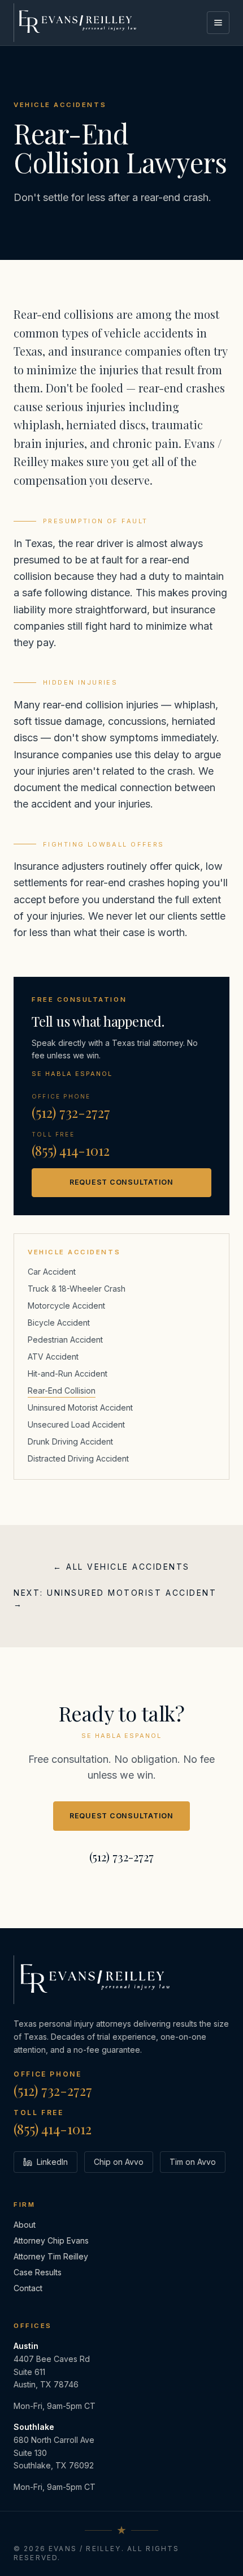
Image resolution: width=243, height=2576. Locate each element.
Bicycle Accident (59, 1323)
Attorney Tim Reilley (51, 2256)
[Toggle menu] (218, 23)
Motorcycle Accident (66, 1306)
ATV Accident (53, 1357)
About (25, 2225)
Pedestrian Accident (65, 1340)
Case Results (38, 2272)
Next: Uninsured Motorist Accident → (115, 1598)
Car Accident (52, 1272)
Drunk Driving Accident (70, 1441)
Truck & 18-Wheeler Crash (77, 1289)
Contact (28, 2288)
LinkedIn (52, 2162)
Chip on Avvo (119, 2162)
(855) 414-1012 (71, 1150)
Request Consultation (121, 1182)
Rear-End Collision (62, 1390)
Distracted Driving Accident (78, 1458)
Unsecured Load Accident (76, 1424)
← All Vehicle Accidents (121, 1567)
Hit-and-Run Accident (68, 1374)
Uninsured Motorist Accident (80, 1407)
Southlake (34, 2427)
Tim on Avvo (193, 2162)
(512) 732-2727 (71, 1112)
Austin (26, 2346)
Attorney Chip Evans (51, 2240)
